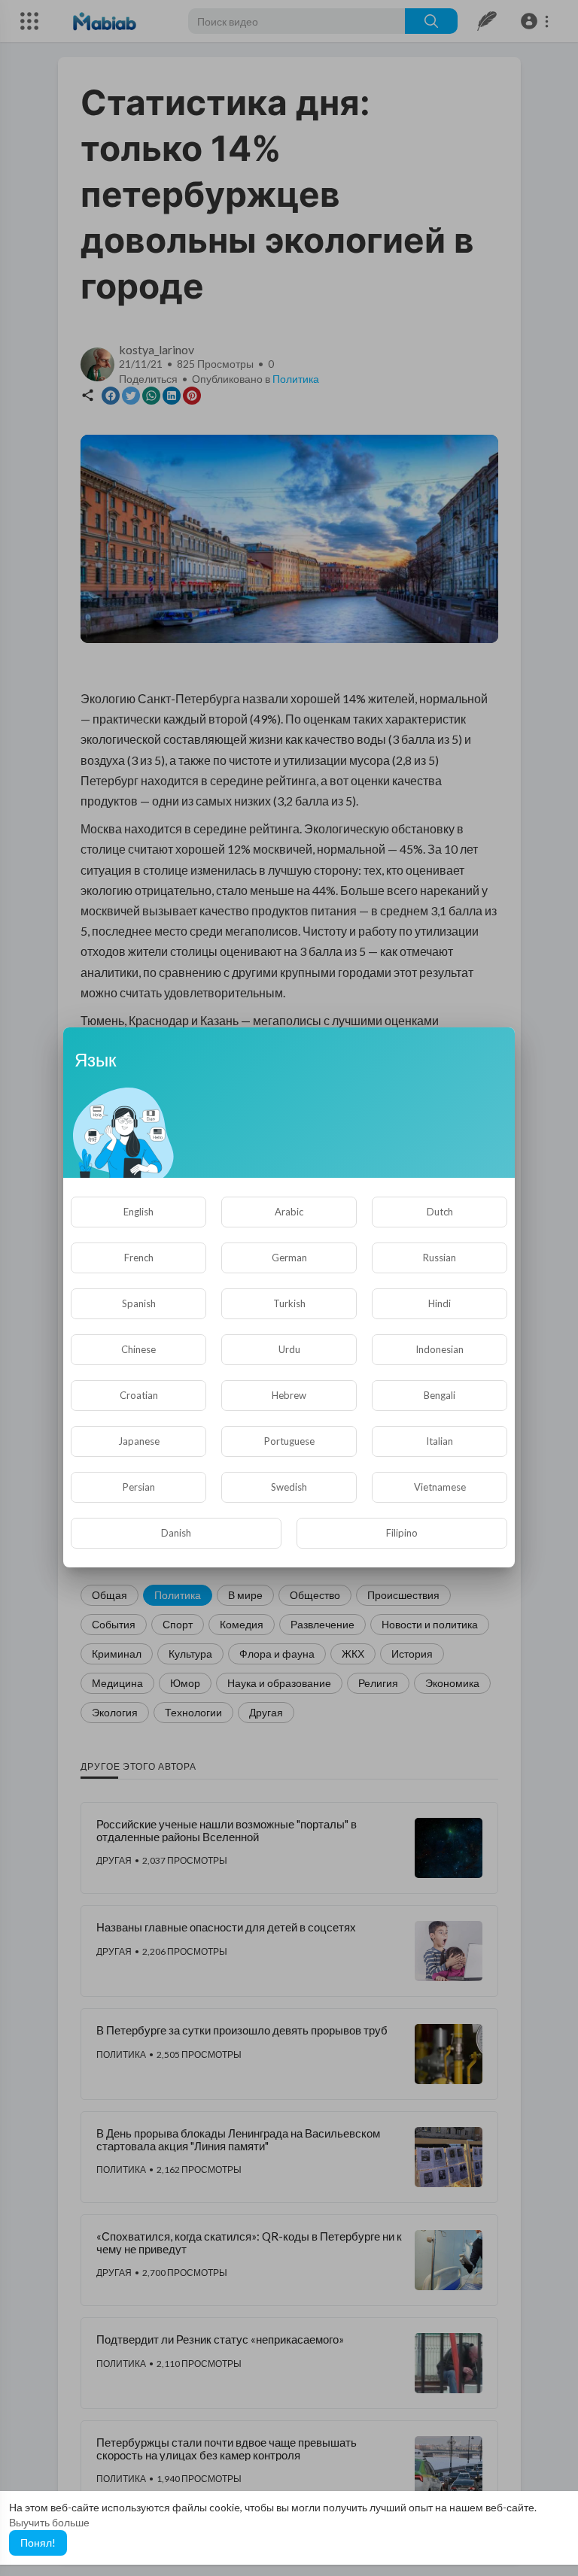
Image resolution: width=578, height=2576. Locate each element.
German (289, 1258)
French (139, 1258)
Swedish (289, 1487)
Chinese (138, 1349)
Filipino (402, 1533)
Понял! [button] (38, 2543)
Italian (440, 1441)
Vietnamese (440, 1487)
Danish (176, 1533)
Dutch (440, 1212)
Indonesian (440, 1349)
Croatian (139, 1395)
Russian (440, 1258)
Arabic (289, 1212)
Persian (139, 1487)
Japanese (139, 1441)
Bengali (440, 1395)
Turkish (289, 1303)
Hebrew (289, 1395)
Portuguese (289, 1441)
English (138, 1212)
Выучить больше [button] (49, 2522)
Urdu (289, 1349)
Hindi (440, 1303)
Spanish (139, 1303)
